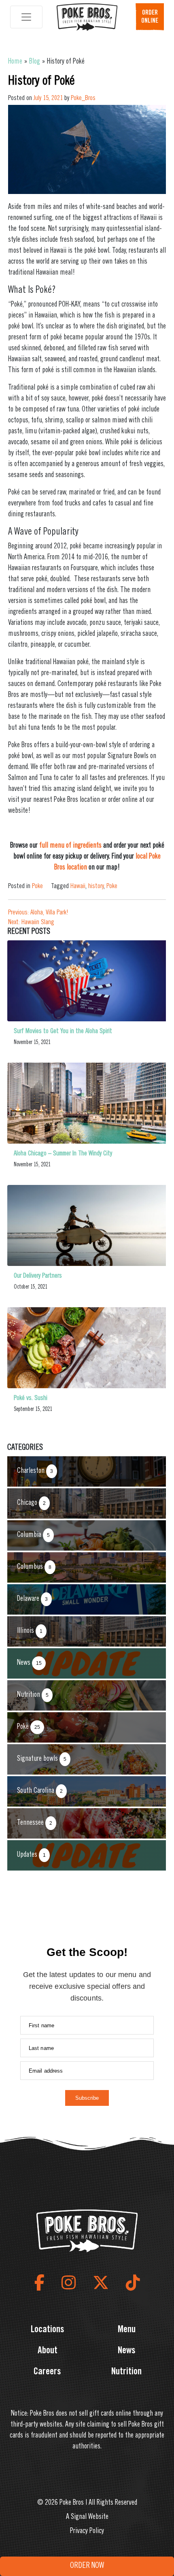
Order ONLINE (150, 17)
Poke (37, 886)
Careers (47, 2372)
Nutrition (126, 2372)
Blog (35, 62)
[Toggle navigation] (26, 17)
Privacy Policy (87, 2531)
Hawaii (78, 886)
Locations (48, 2330)
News (127, 2351)
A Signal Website (87, 2517)
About (48, 2351)
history (96, 886)
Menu (127, 2330)
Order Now (87, 2566)
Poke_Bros (83, 98)
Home (15, 62)
